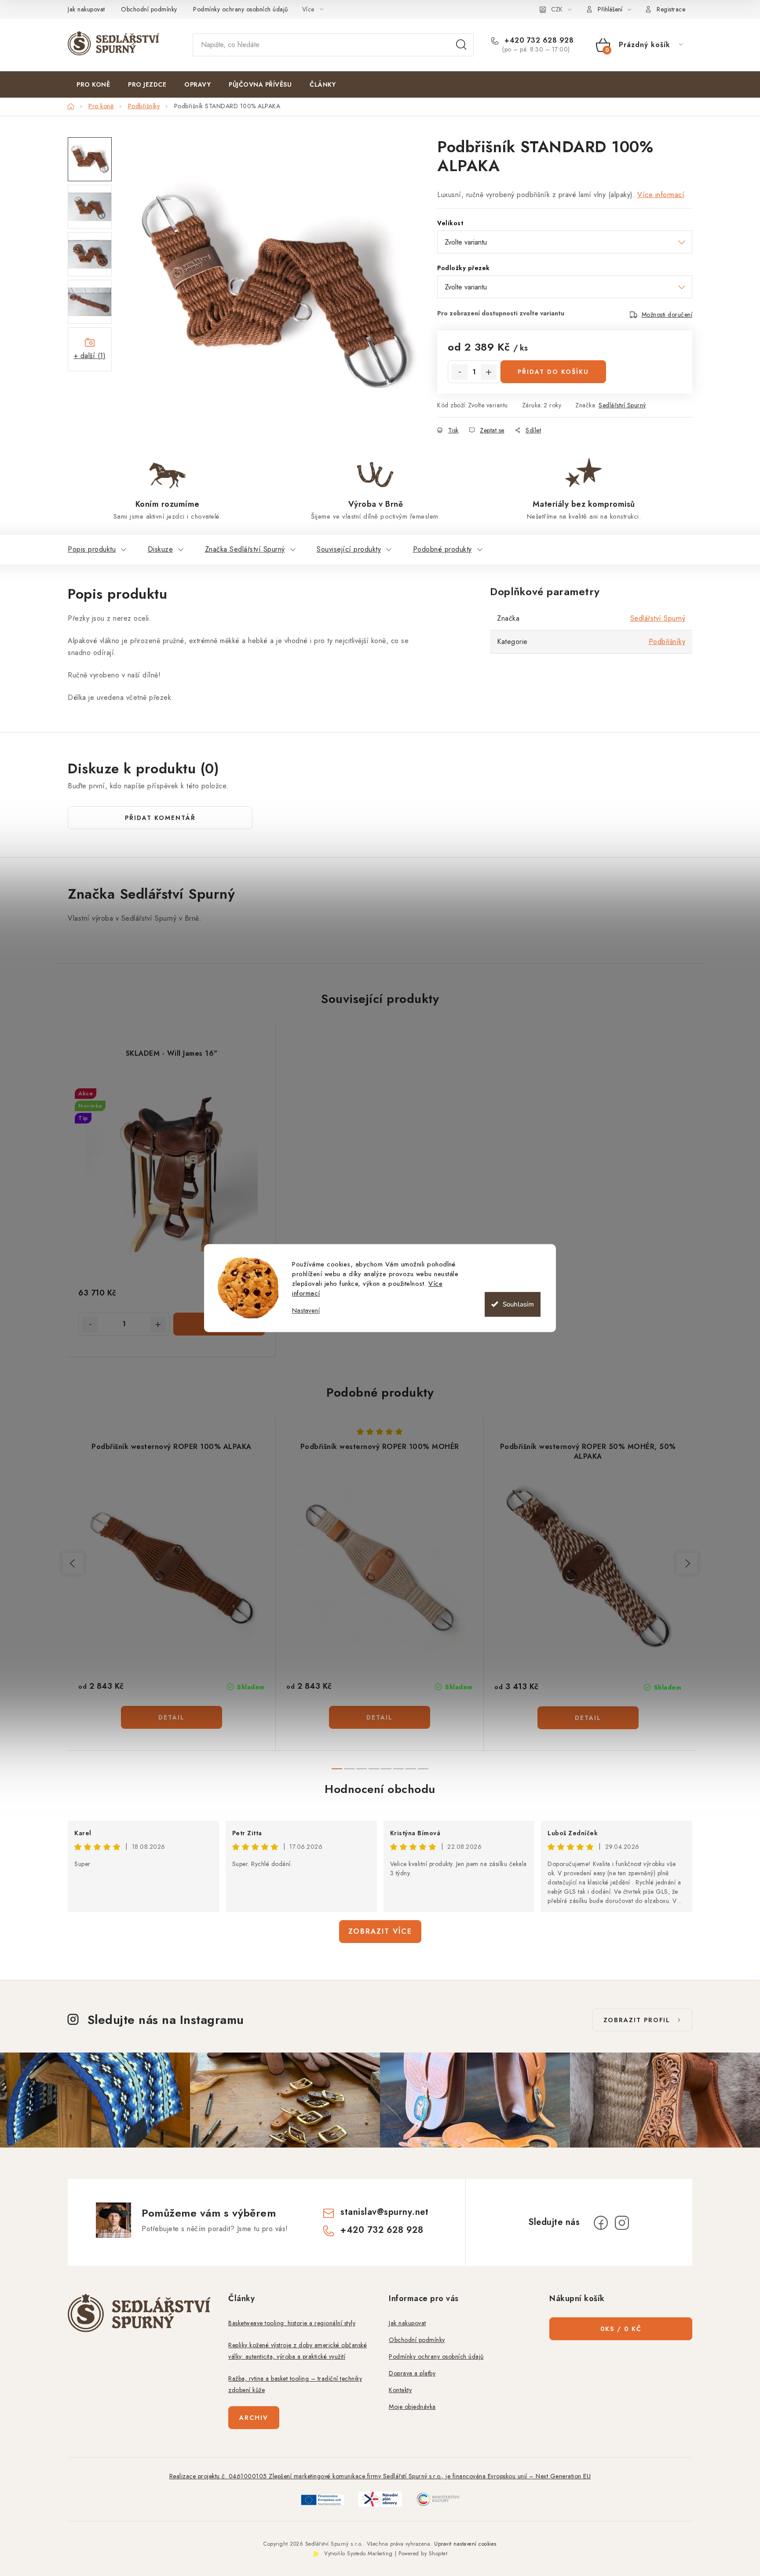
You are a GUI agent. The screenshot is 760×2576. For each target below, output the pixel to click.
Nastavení (306, 1311)
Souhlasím (518, 1304)
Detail (172, 1717)
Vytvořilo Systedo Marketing (358, 2554)
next (687, 1563)
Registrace (671, 9)
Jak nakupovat (86, 9)
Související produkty (349, 549)
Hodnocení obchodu (380, 1789)
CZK (557, 9)
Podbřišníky (667, 642)
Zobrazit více (380, 1931)
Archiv (254, 2418)
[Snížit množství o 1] (460, 372)
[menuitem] (93, 84)
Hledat (461, 45)
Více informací (661, 195)
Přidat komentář (160, 818)
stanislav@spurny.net (384, 2212)
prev (73, 1563)
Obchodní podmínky (149, 9)
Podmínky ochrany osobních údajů (241, 9)
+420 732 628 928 (538, 40)
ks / (621, 2329)
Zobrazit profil (637, 2020)
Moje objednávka (412, 2407)
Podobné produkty (442, 549)
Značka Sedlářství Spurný (245, 549)
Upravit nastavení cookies (465, 2544)
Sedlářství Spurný (622, 405)
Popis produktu (92, 549)
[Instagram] (622, 2223)
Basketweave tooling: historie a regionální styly (292, 2323)
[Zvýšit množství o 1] (489, 372)
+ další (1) (90, 356)
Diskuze (161, 549)
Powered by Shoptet (423, 2554)
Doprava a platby (412, 2373)
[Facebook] (601, 2223)
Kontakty (400, 2390)
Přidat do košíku (553, 372)
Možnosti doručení (667, 315)
